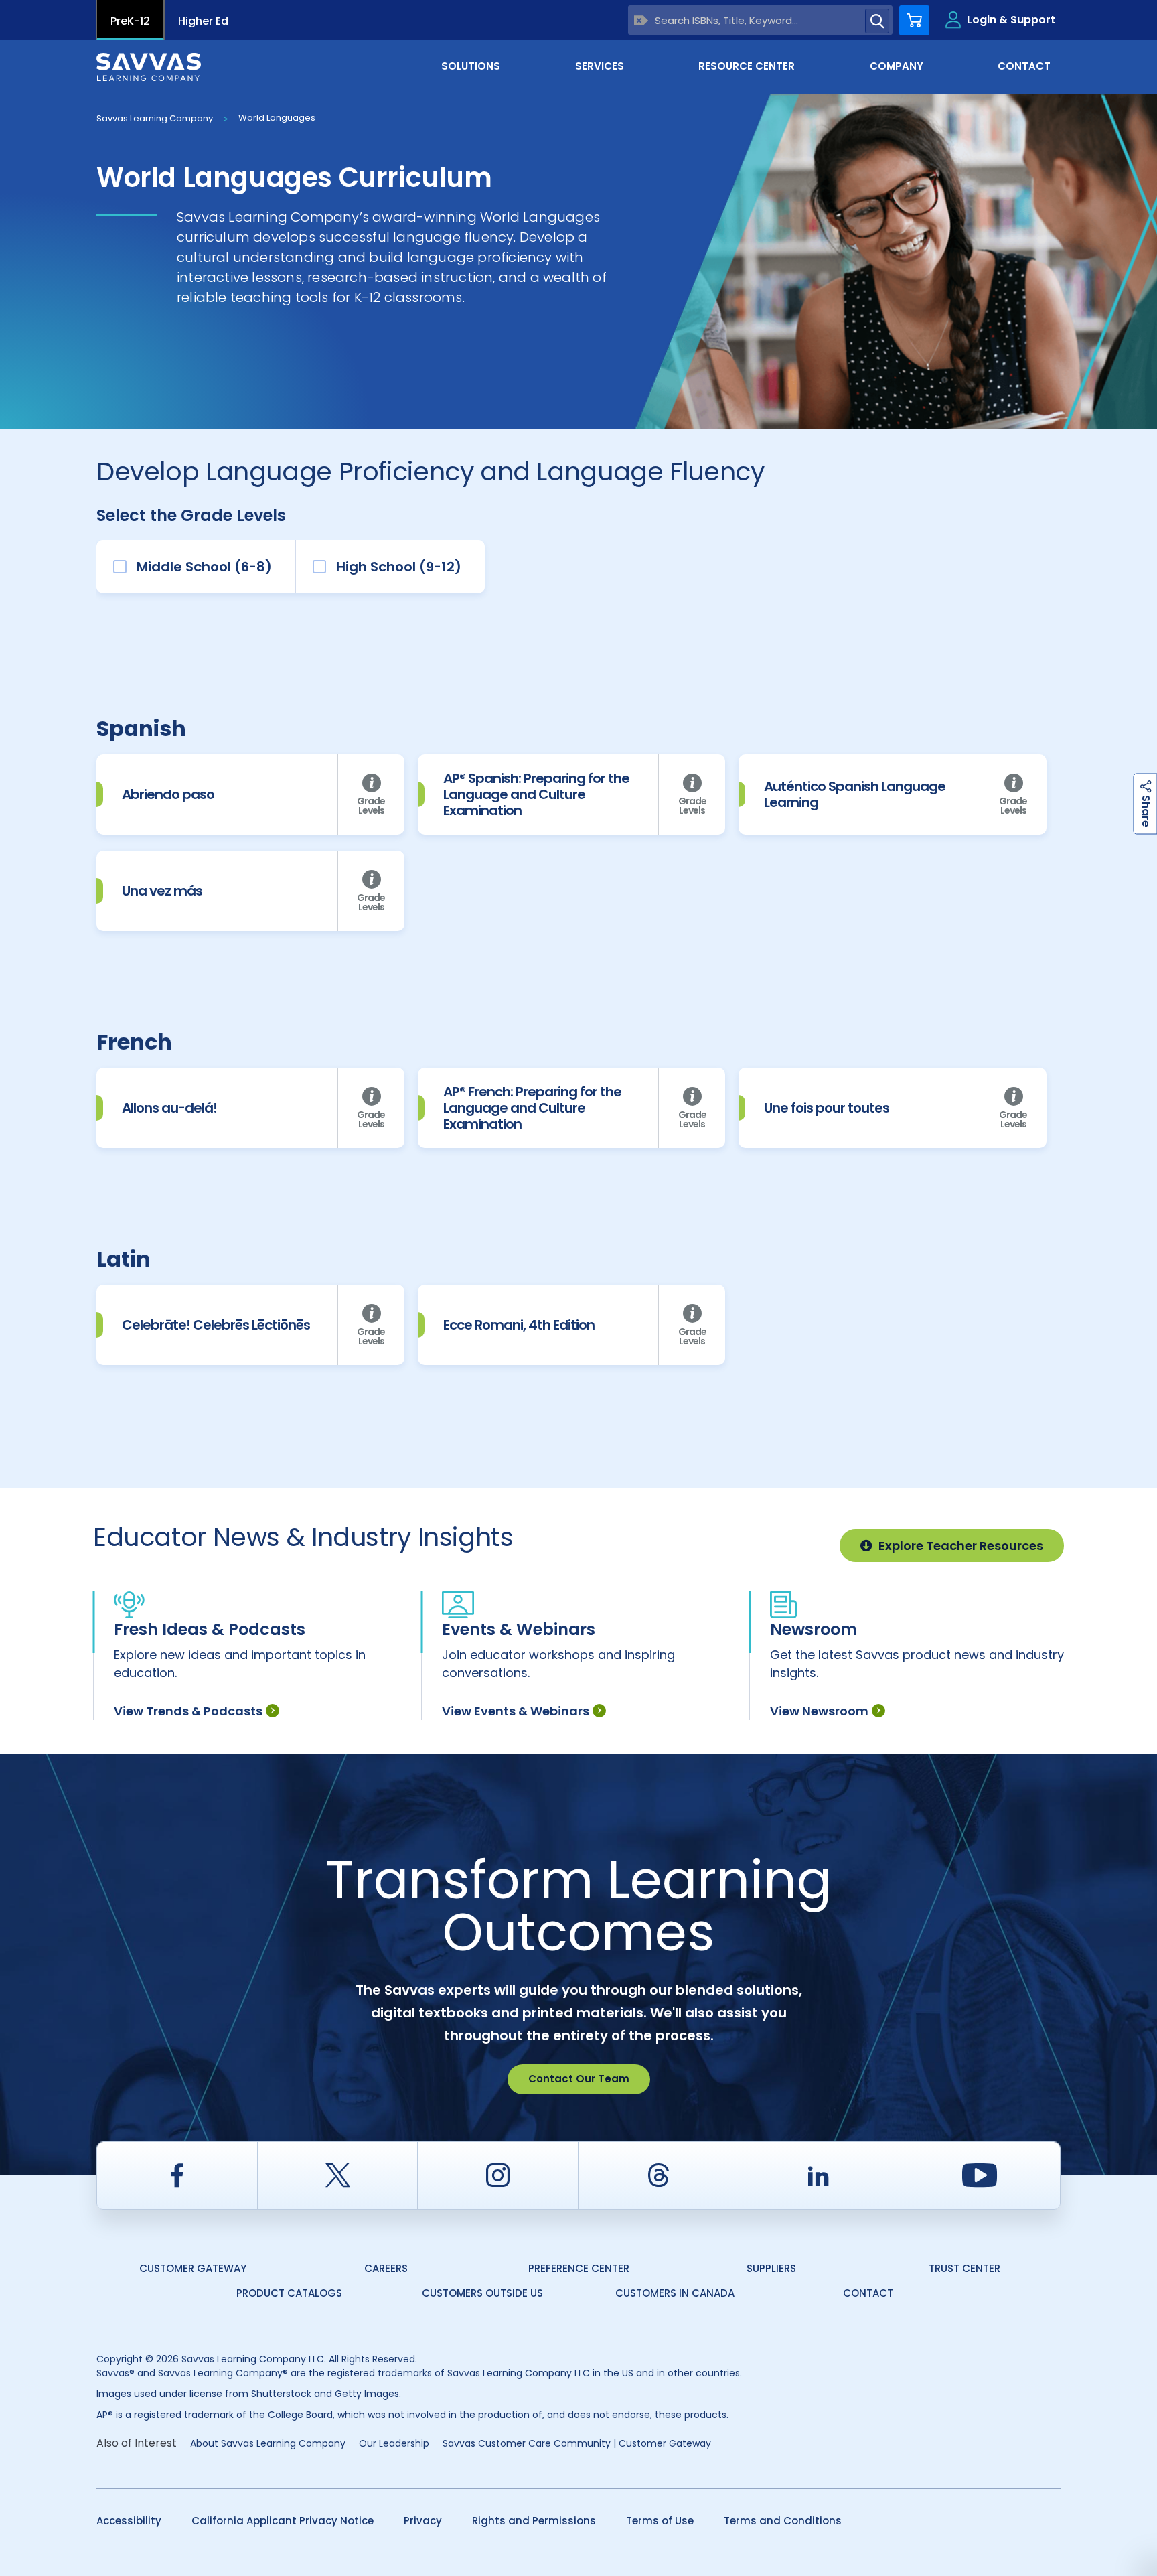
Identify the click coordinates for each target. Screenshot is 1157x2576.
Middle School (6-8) (204, 567)
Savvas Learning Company (155, 118)
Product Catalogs (289, 2293)
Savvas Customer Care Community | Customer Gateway (577, 2443)
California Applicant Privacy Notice (283, 2521)
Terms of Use (660, 2521)
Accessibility (129, 2521)
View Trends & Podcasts (188, 1711)
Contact (868, 2293)
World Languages (277, 118)
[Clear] (641, 20)
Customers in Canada (675, 2293)
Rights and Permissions (534, 2521)
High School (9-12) (399, 567)
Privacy (423, 2521)
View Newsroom (819, 1711)
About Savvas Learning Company (268, 2443)
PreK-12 (130, 21)
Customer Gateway (193, 2268)
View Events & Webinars (516, 1711)
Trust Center (965, 2268)
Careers (386, 2268)
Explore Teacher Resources (961, 1546)
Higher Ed (203, 21)
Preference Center (579, 2268)
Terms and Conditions (783, 2521)
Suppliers (771, 2268)
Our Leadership (394, 2443)
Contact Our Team (579, 2079)
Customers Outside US (482, 2293)
